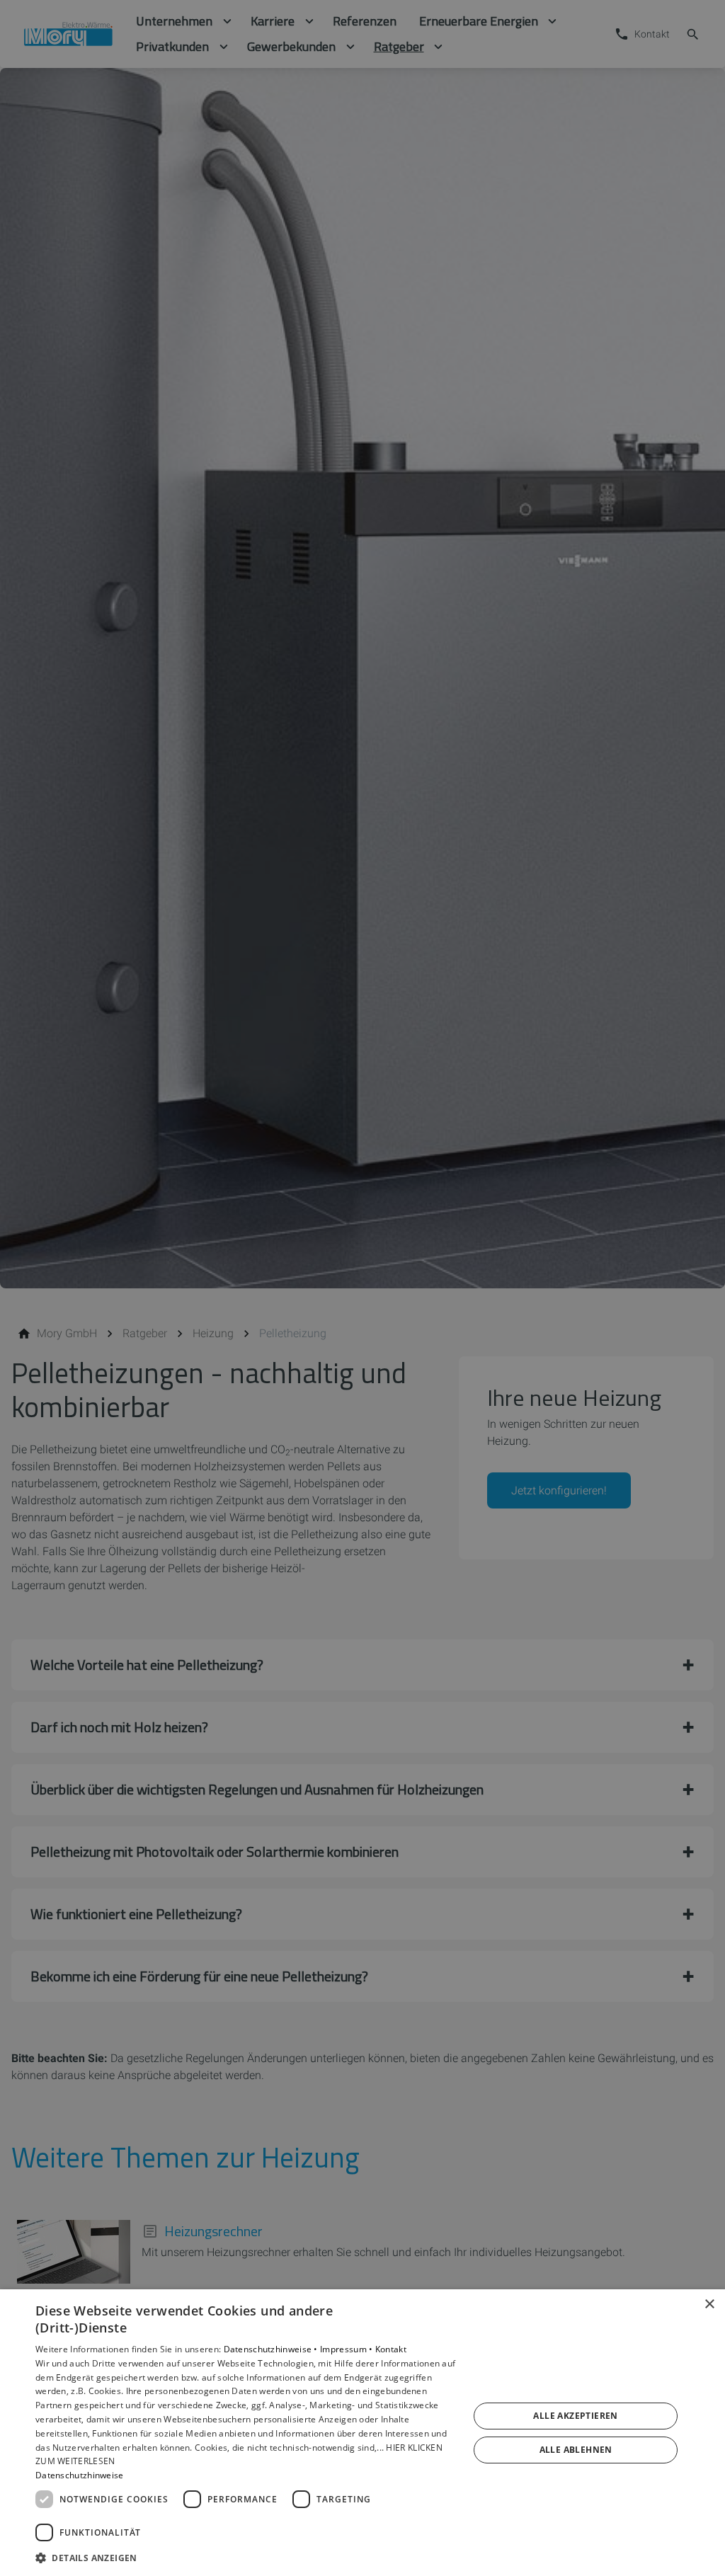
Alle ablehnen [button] (576, 2450)
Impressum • (348, 2349)
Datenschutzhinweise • (272, 2349)
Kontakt (391, 2349)
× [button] (709, 2305)
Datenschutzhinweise (80, 2475)
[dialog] (362, 2433)
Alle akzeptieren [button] (575, 2416)
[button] (246, 2557)
